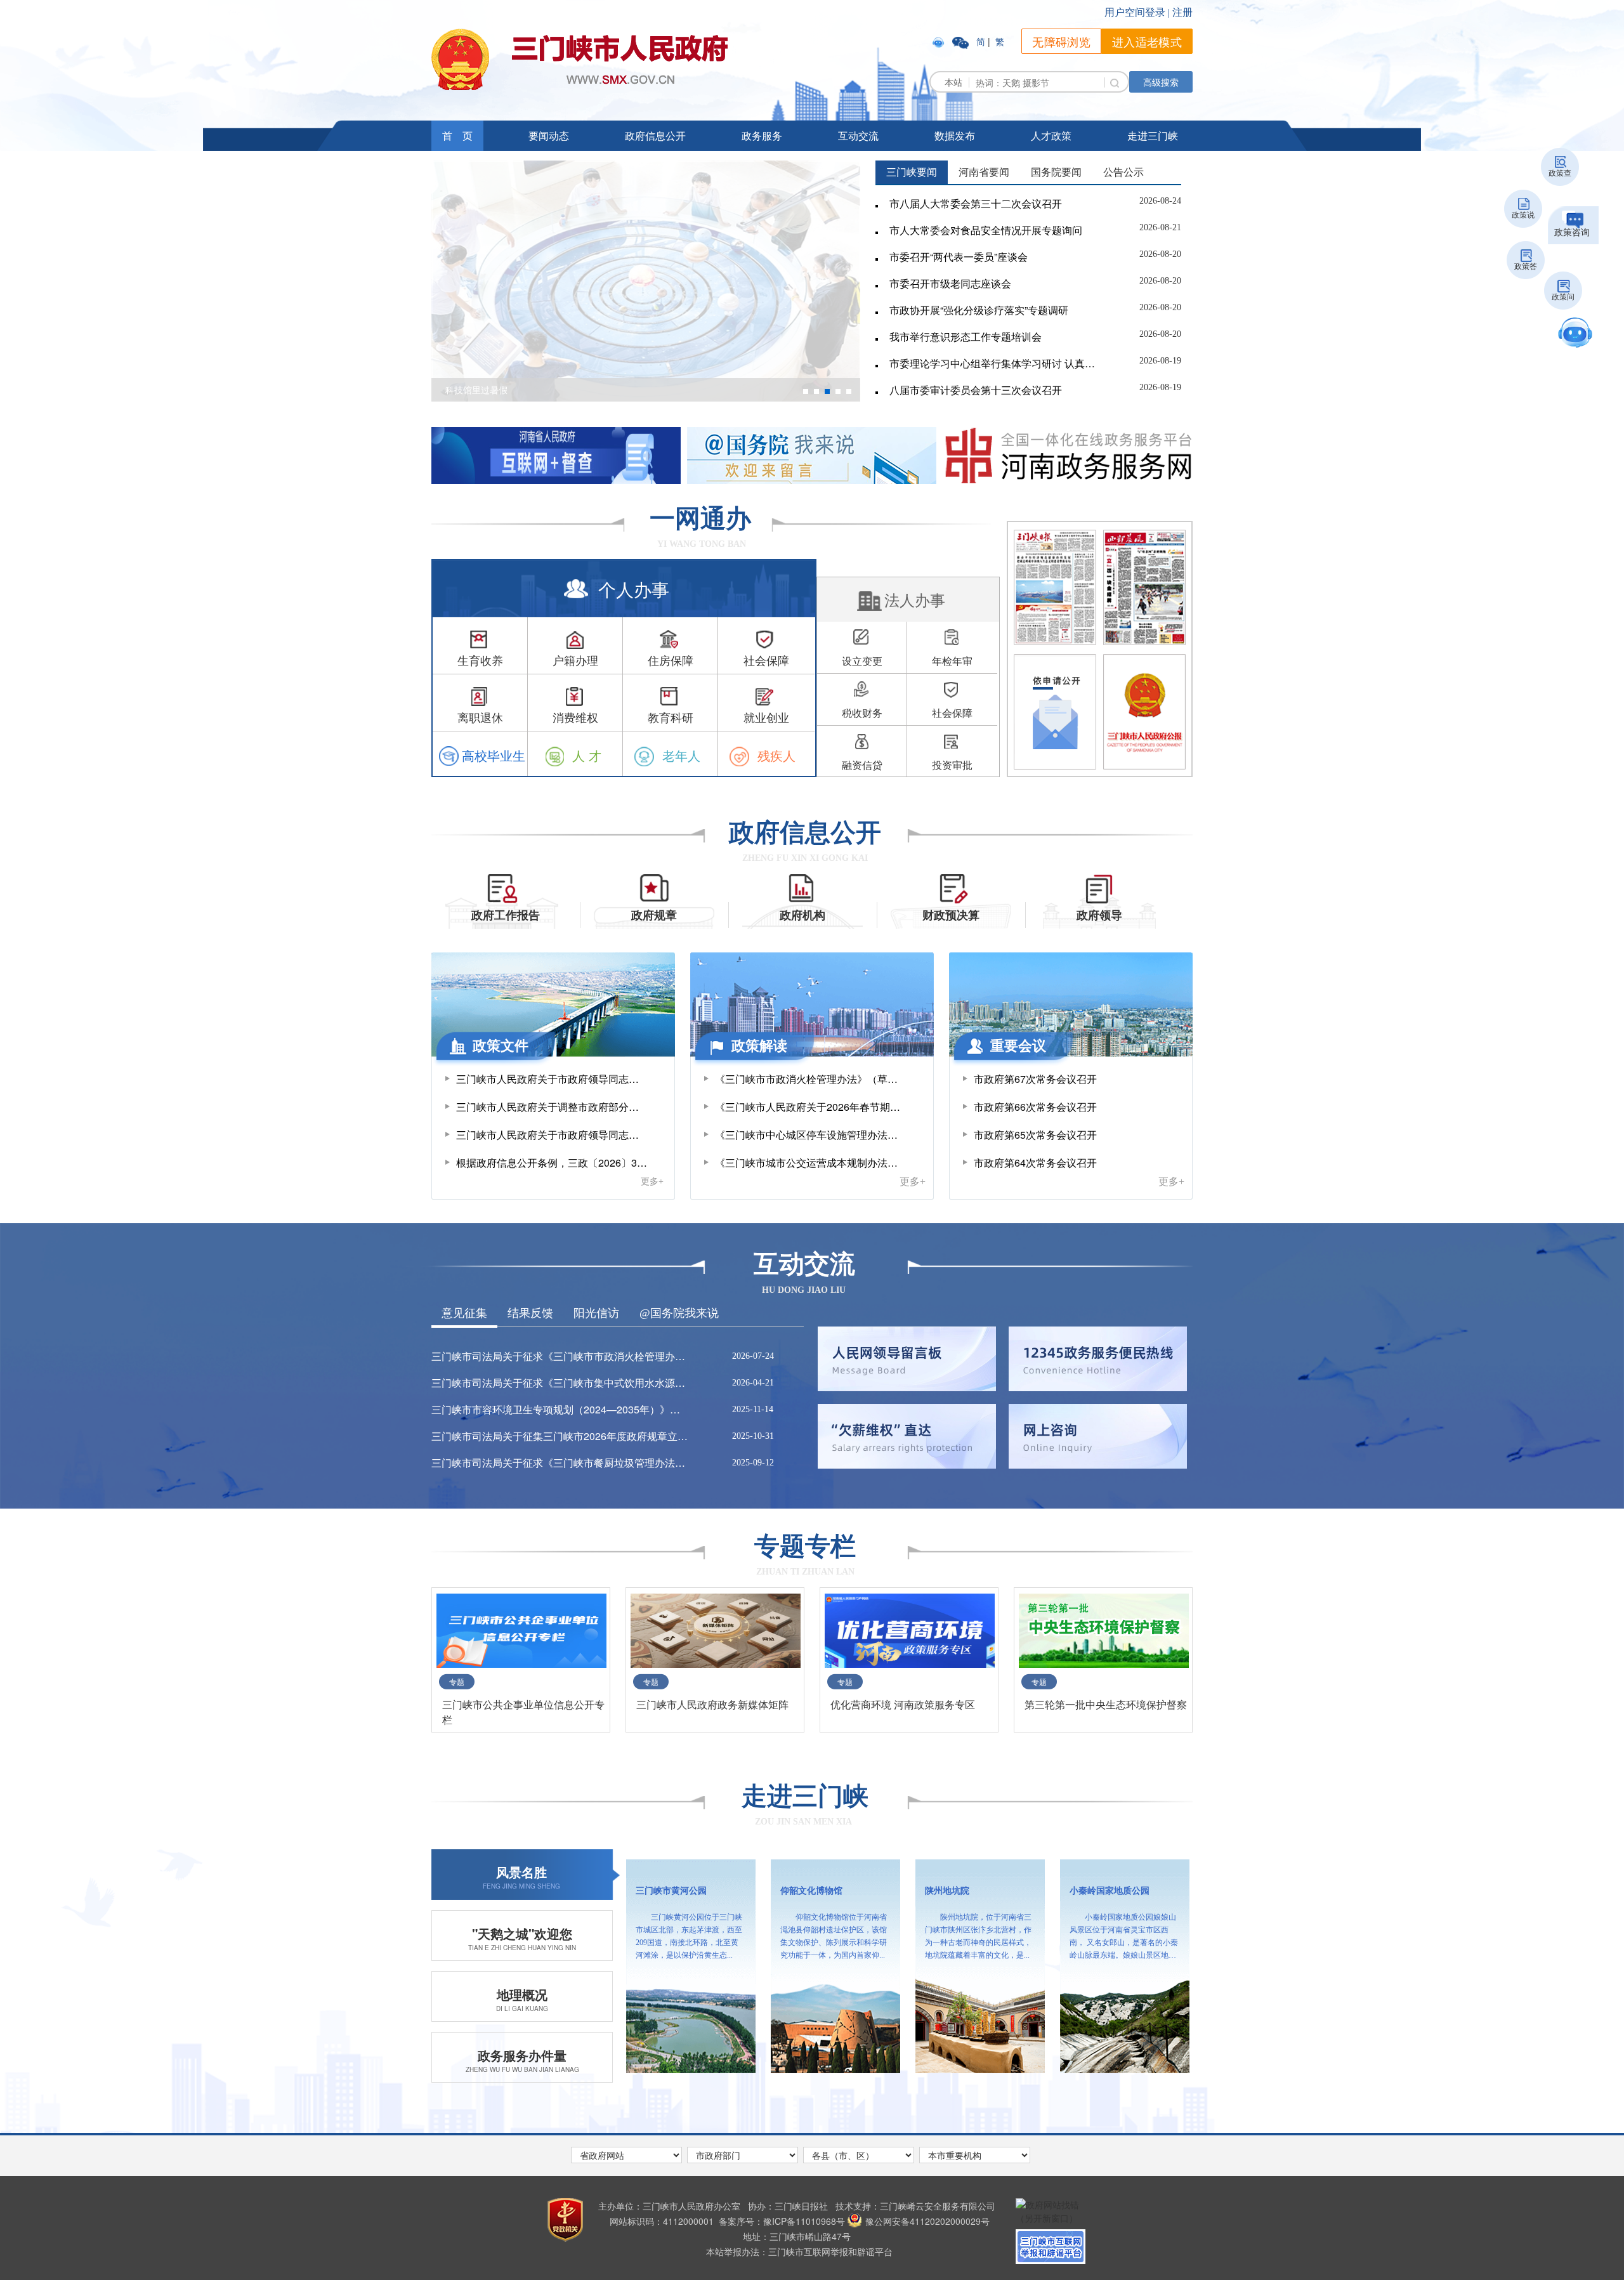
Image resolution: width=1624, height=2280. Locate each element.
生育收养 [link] (480, 660)
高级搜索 (1161, 82)
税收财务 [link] (862, 713)
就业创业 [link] (766, 717)
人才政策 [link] (1051, 135)
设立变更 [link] (862, 661)
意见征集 (464, 1313)
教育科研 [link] (671, 717)
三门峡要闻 (912, 172)
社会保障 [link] (766, 660)
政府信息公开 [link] (655, 135)
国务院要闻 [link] (1056, 172)
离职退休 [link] (480, 717)
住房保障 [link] (671, 660)
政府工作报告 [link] (506, 915)
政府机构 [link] (802, 915)
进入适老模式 (1147, 41)
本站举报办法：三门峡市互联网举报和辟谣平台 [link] (799, 2251)
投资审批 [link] (952, 765)
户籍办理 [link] (575, 660)
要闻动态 (549, 135)
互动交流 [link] (804, 1264)
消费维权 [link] (575, 717)
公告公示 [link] (1123, 172)
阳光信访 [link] (596, 1313)
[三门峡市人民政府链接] (580, 59)
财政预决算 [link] (951, 915)
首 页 (457, 135)
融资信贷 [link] (862, 765)
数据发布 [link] (955, 135)
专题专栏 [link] (805, 1546)
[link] (940, 41)
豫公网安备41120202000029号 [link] (927, 2221)
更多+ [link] (652, 1179)
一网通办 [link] (700, 519)
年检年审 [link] (952, 661)
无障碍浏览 (1061, 41)
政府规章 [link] (654, 915)
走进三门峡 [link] (805, 1796)
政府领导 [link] (1099, 915)
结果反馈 (530, 1313)
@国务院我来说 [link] (679, 1313)
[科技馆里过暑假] (646, 280)
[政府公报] (1144, 712)
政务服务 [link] (762, 135)
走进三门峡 (1153, 135)
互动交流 (858, 135)
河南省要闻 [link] (984, 172)
